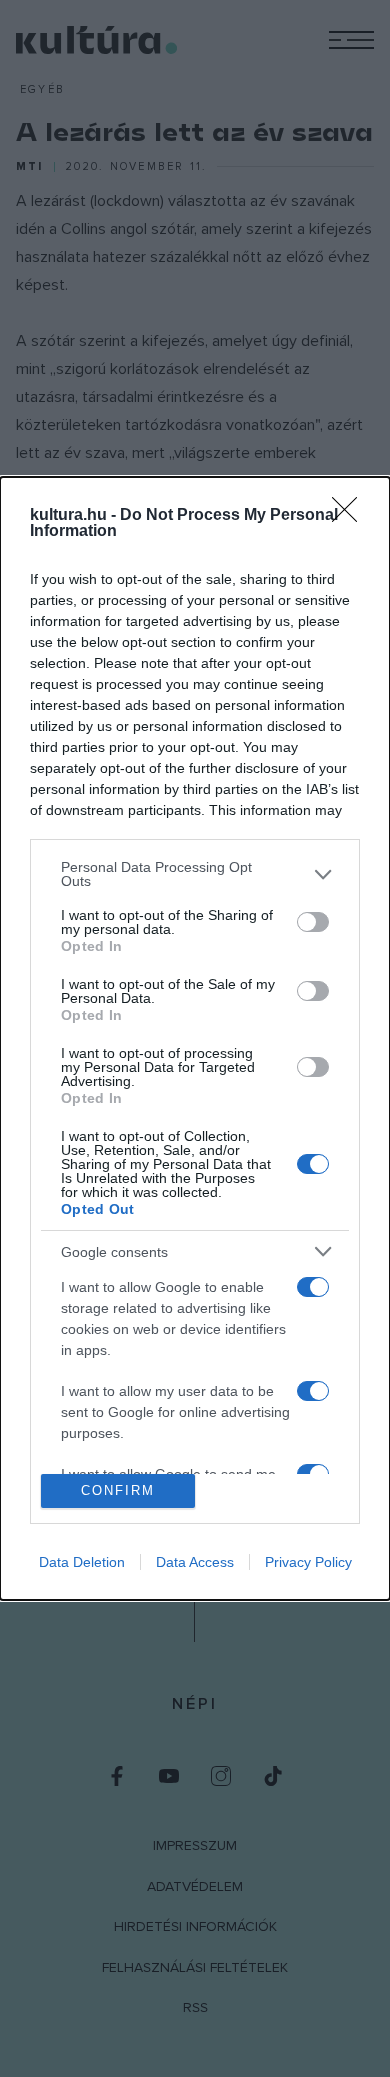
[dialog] (195, 1038)
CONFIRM (118, 1490)
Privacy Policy (308, 1562)
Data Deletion (82, 1562)
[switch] (313, 922)
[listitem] (195, 874)
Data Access (195, 1562)
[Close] (351, 516)
